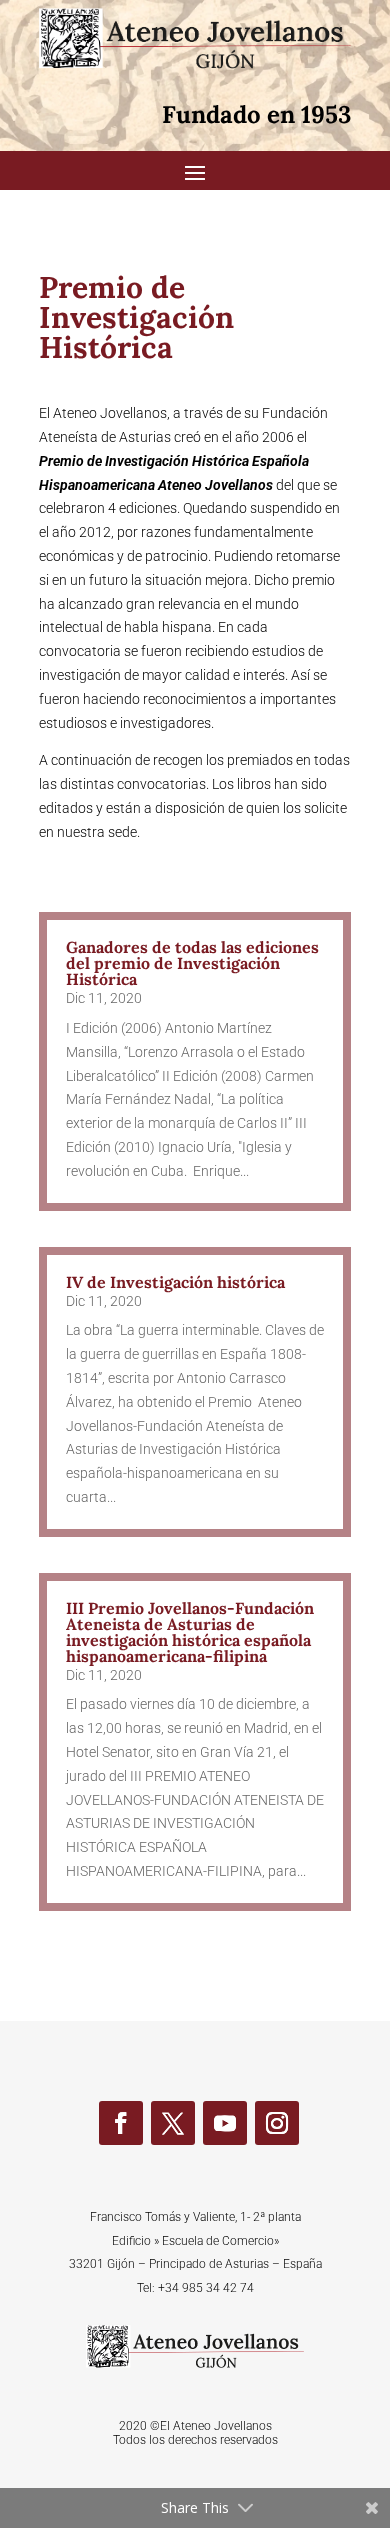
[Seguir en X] (173, 2123)
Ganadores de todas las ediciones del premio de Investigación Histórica (192, 963)
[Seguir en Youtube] (225, 2123)
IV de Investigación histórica (175, 1282)
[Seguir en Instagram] (277, 2123)
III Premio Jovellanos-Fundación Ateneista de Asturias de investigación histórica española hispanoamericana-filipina (190, 1632)
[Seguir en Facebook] (121, 2123)
